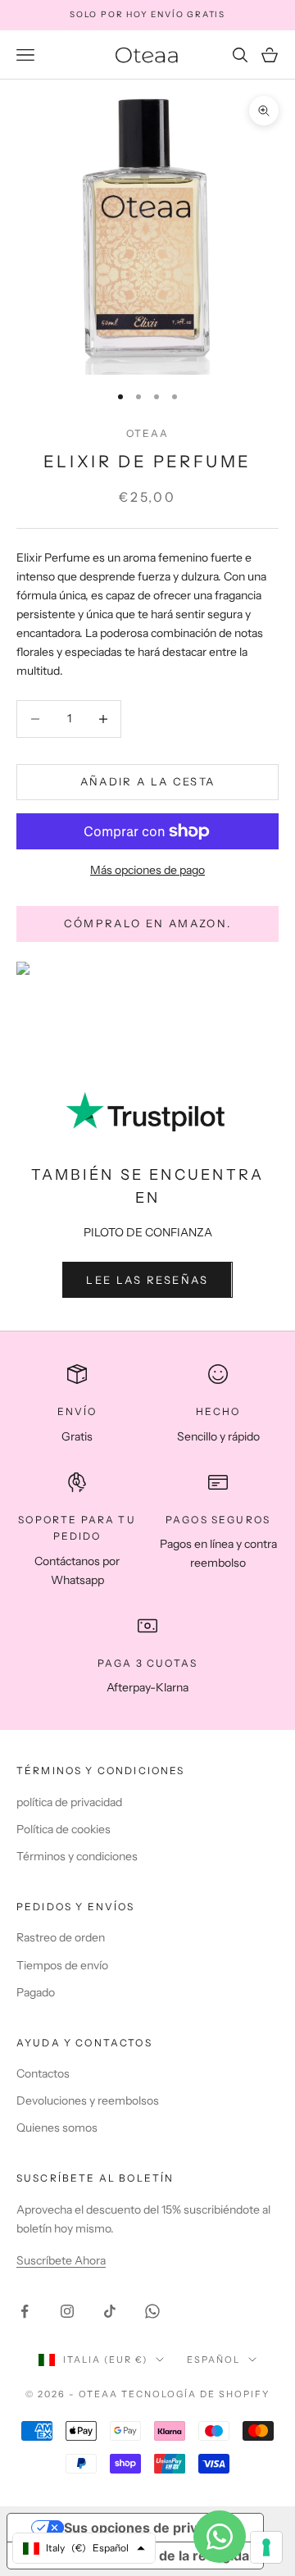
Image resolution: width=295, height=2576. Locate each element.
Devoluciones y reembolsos (88, 2100)
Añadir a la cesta (148, 781)
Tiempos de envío (62, 1965)
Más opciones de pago (147, 870)
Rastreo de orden (61, 1937)
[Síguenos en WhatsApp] (152, 2311)
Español (213, 2360)
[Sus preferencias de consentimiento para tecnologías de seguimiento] (266, 2547)
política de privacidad (69, 1802)
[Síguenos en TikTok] (110, 2311)
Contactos (43, 2073)
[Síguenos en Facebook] (25, 2311)
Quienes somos (57, 2128)
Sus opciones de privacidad (152, 2528)
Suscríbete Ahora (61, 2260)
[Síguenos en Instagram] (67, 2311)
